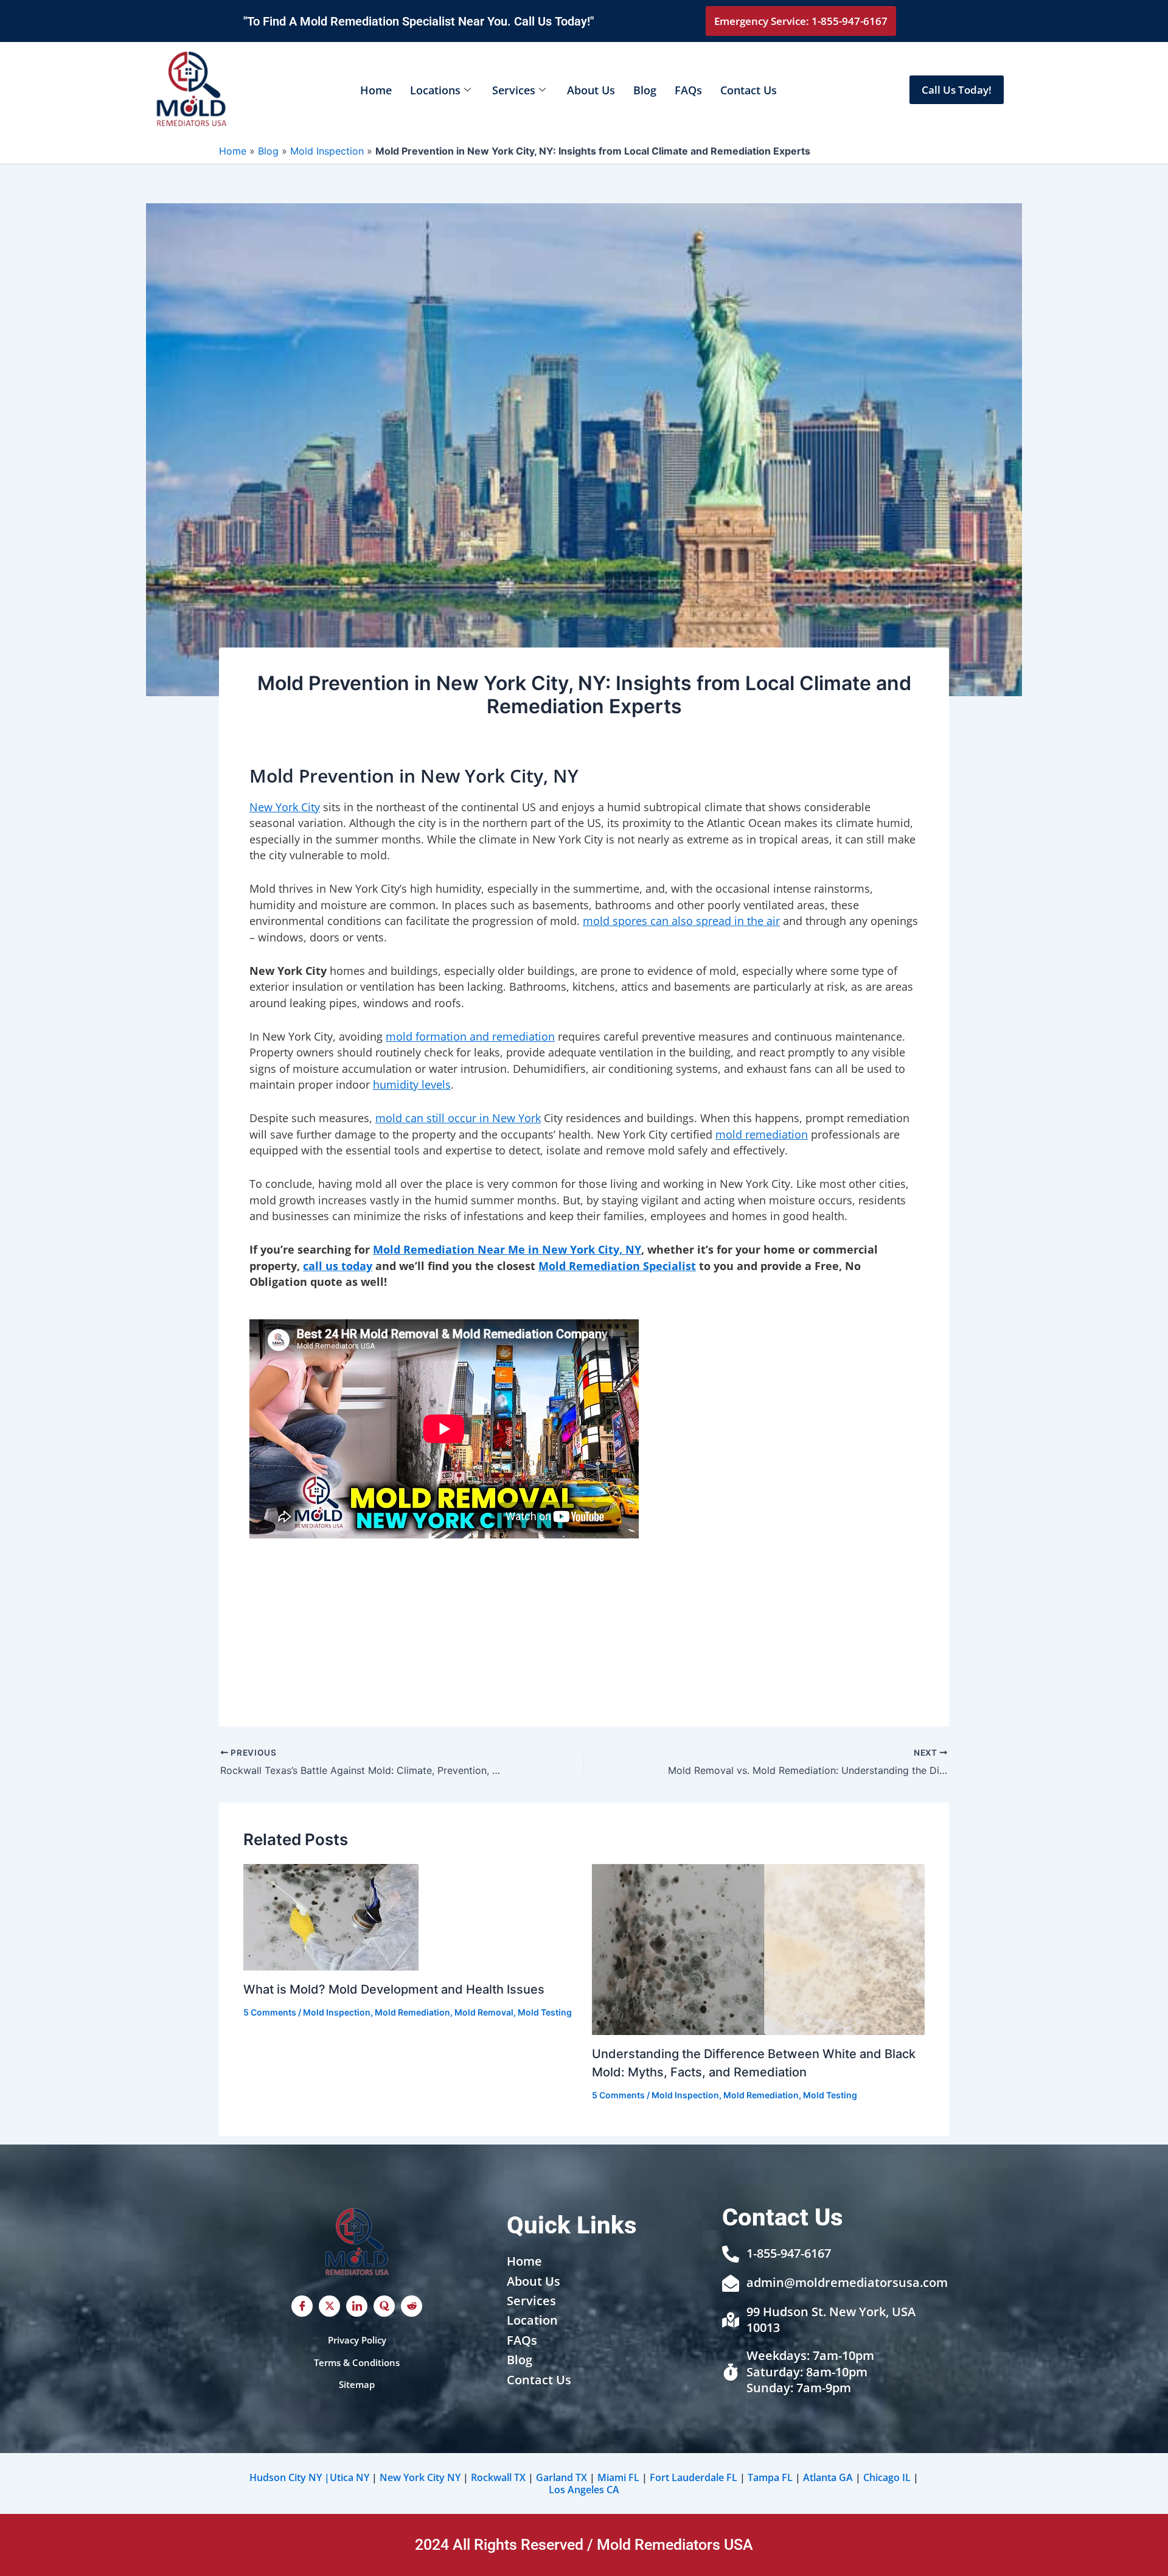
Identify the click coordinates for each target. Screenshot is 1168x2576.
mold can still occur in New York (458, 1118)
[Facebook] (302, 2306)
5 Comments (270, 2012)
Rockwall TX (498, 2477)
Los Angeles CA (584, 2490)
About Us (591, 90)
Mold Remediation (412, 2012)
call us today (338, 1266)
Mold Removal (484, 2012)
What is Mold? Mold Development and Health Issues (394, 1989)
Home (376, 90)
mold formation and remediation (470, 1036)
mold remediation (762, 1134)
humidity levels (412, 1084)
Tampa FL (770, 2477)
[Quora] (384, 2306)
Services (514, 90)
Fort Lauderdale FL (693, 2477)
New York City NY (420, 2477)
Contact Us (749, 90)
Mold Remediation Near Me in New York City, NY (507, 1249)
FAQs (688, 90)
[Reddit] (412, 2306)
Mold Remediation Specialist (617, 1266)
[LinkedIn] (357, 2306)
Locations (435, 90)
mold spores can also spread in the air (681, 921)
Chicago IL (887, 2477)
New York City (285, 807)
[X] (329, 2306)
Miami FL (618, 2477)
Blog (645, 90)
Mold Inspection (327, 151)
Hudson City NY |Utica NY (309, 2477)
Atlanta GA (828, 2477)
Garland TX (561, 2477)
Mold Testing (545, 2012)
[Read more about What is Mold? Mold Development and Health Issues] (331, 1916)
